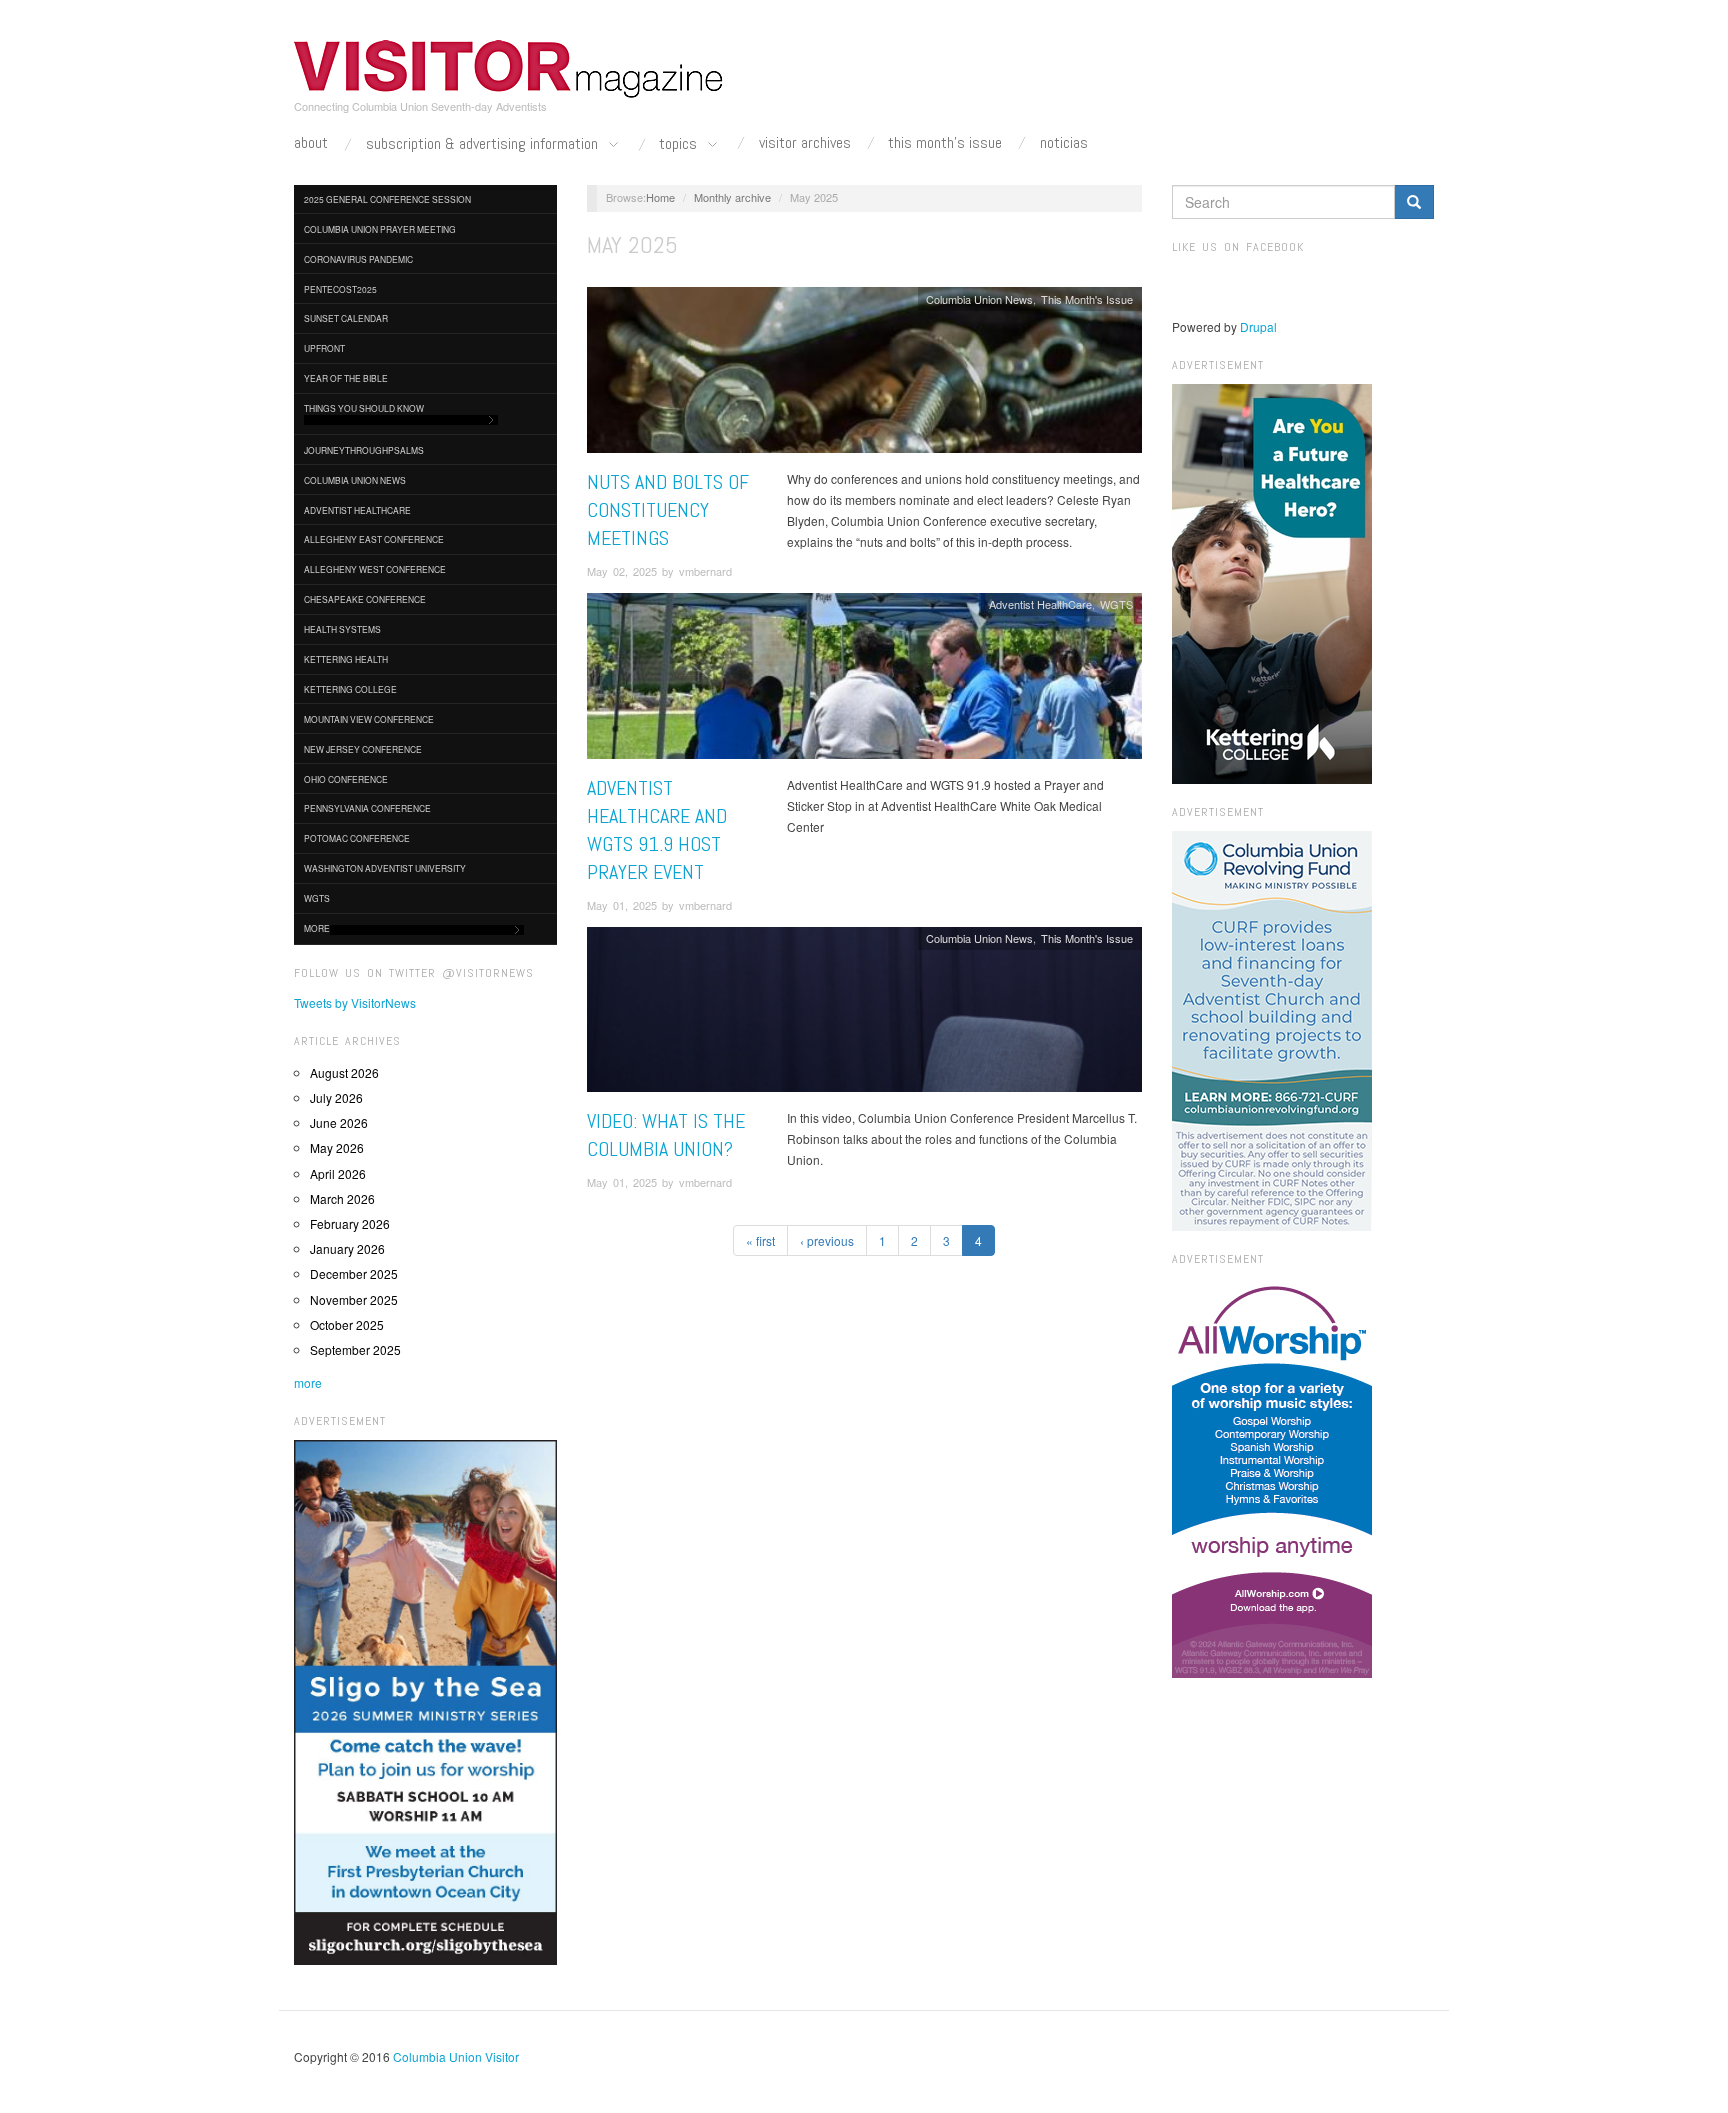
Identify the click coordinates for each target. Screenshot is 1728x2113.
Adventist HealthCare (357, 510)
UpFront (324, 348)
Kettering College (350, 689)
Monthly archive (732, 197)
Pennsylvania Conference (367, 808)
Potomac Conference (357, 838)
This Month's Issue (945, 143)
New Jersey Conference (363, 749)
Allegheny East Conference (374, 539)
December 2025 (354, 1273)
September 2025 (355, 1349)
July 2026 (336, 1097)
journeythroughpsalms (364, 450)
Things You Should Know (364, 408)
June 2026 (339, 1122)
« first (760, 1240)
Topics (680, 144)
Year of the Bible (346, 378)
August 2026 (344, 1072)
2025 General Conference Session (387, 199)
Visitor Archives (805, 143)
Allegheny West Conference (375, 569)
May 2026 (337, 1147)
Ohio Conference (346, 779)
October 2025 (347, 1324)
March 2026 (342, 1198)
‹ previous (827, 1240)
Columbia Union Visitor (456, 2056)
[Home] (509, 69)
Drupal (1258, 326)
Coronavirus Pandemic (358, 259)
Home (660, 197)
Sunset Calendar (346, 318)
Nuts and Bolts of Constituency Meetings (668, 510)
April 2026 (338, 1173)
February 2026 (350, 1223)
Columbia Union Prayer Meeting (380, 229)
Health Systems (342, 629)
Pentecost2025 (340, 289)
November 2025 (354, 1299)
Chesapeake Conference (365, 599)
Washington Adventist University (385, 868)
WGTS (317, 898)
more (308, 1382)
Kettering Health (346, 659)
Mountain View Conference (369, 719)
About (311, 143)
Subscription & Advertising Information (484, 144)
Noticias (1064, 143)
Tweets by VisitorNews (355, 1002)
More (317, 928)
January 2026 (347, 1248)
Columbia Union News (355, 480)
